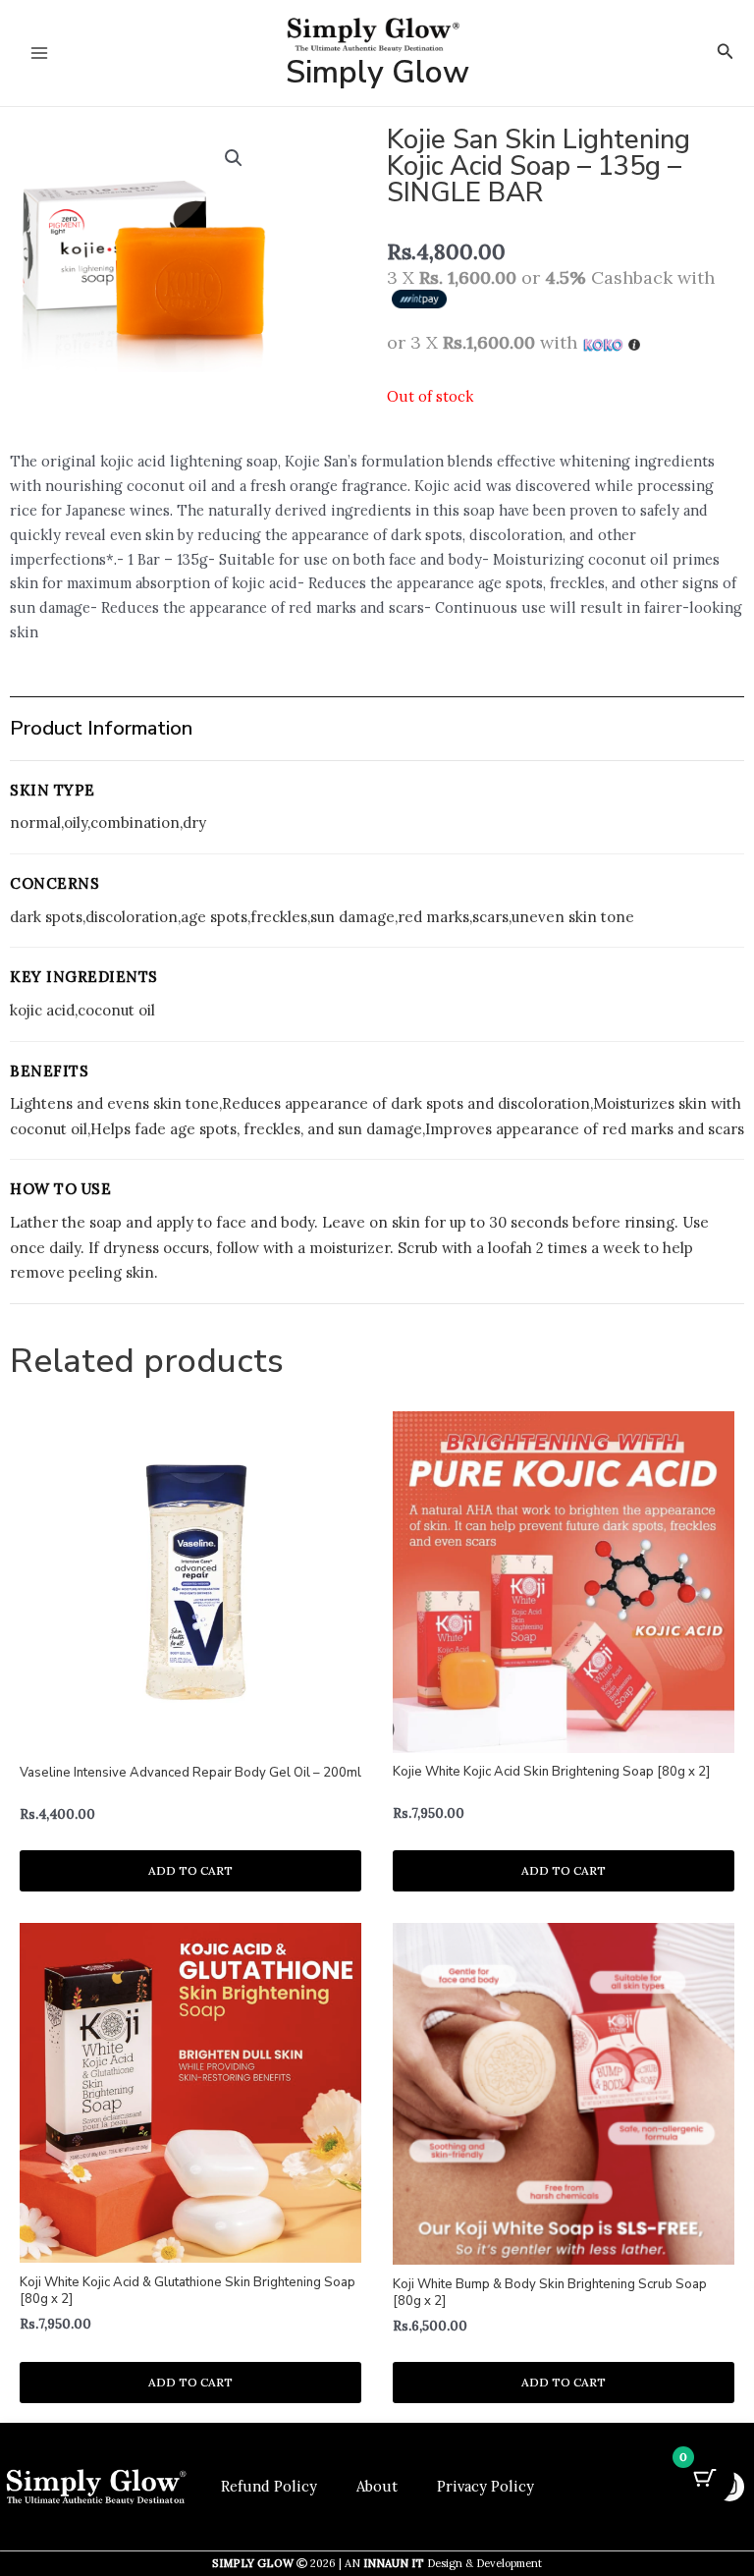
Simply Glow (377, 72)
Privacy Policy (485, 2486)
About (377, 2486)
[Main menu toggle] (39, 53)
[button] (726, 52)
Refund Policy (269, 2486)
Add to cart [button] (190, 1870)
